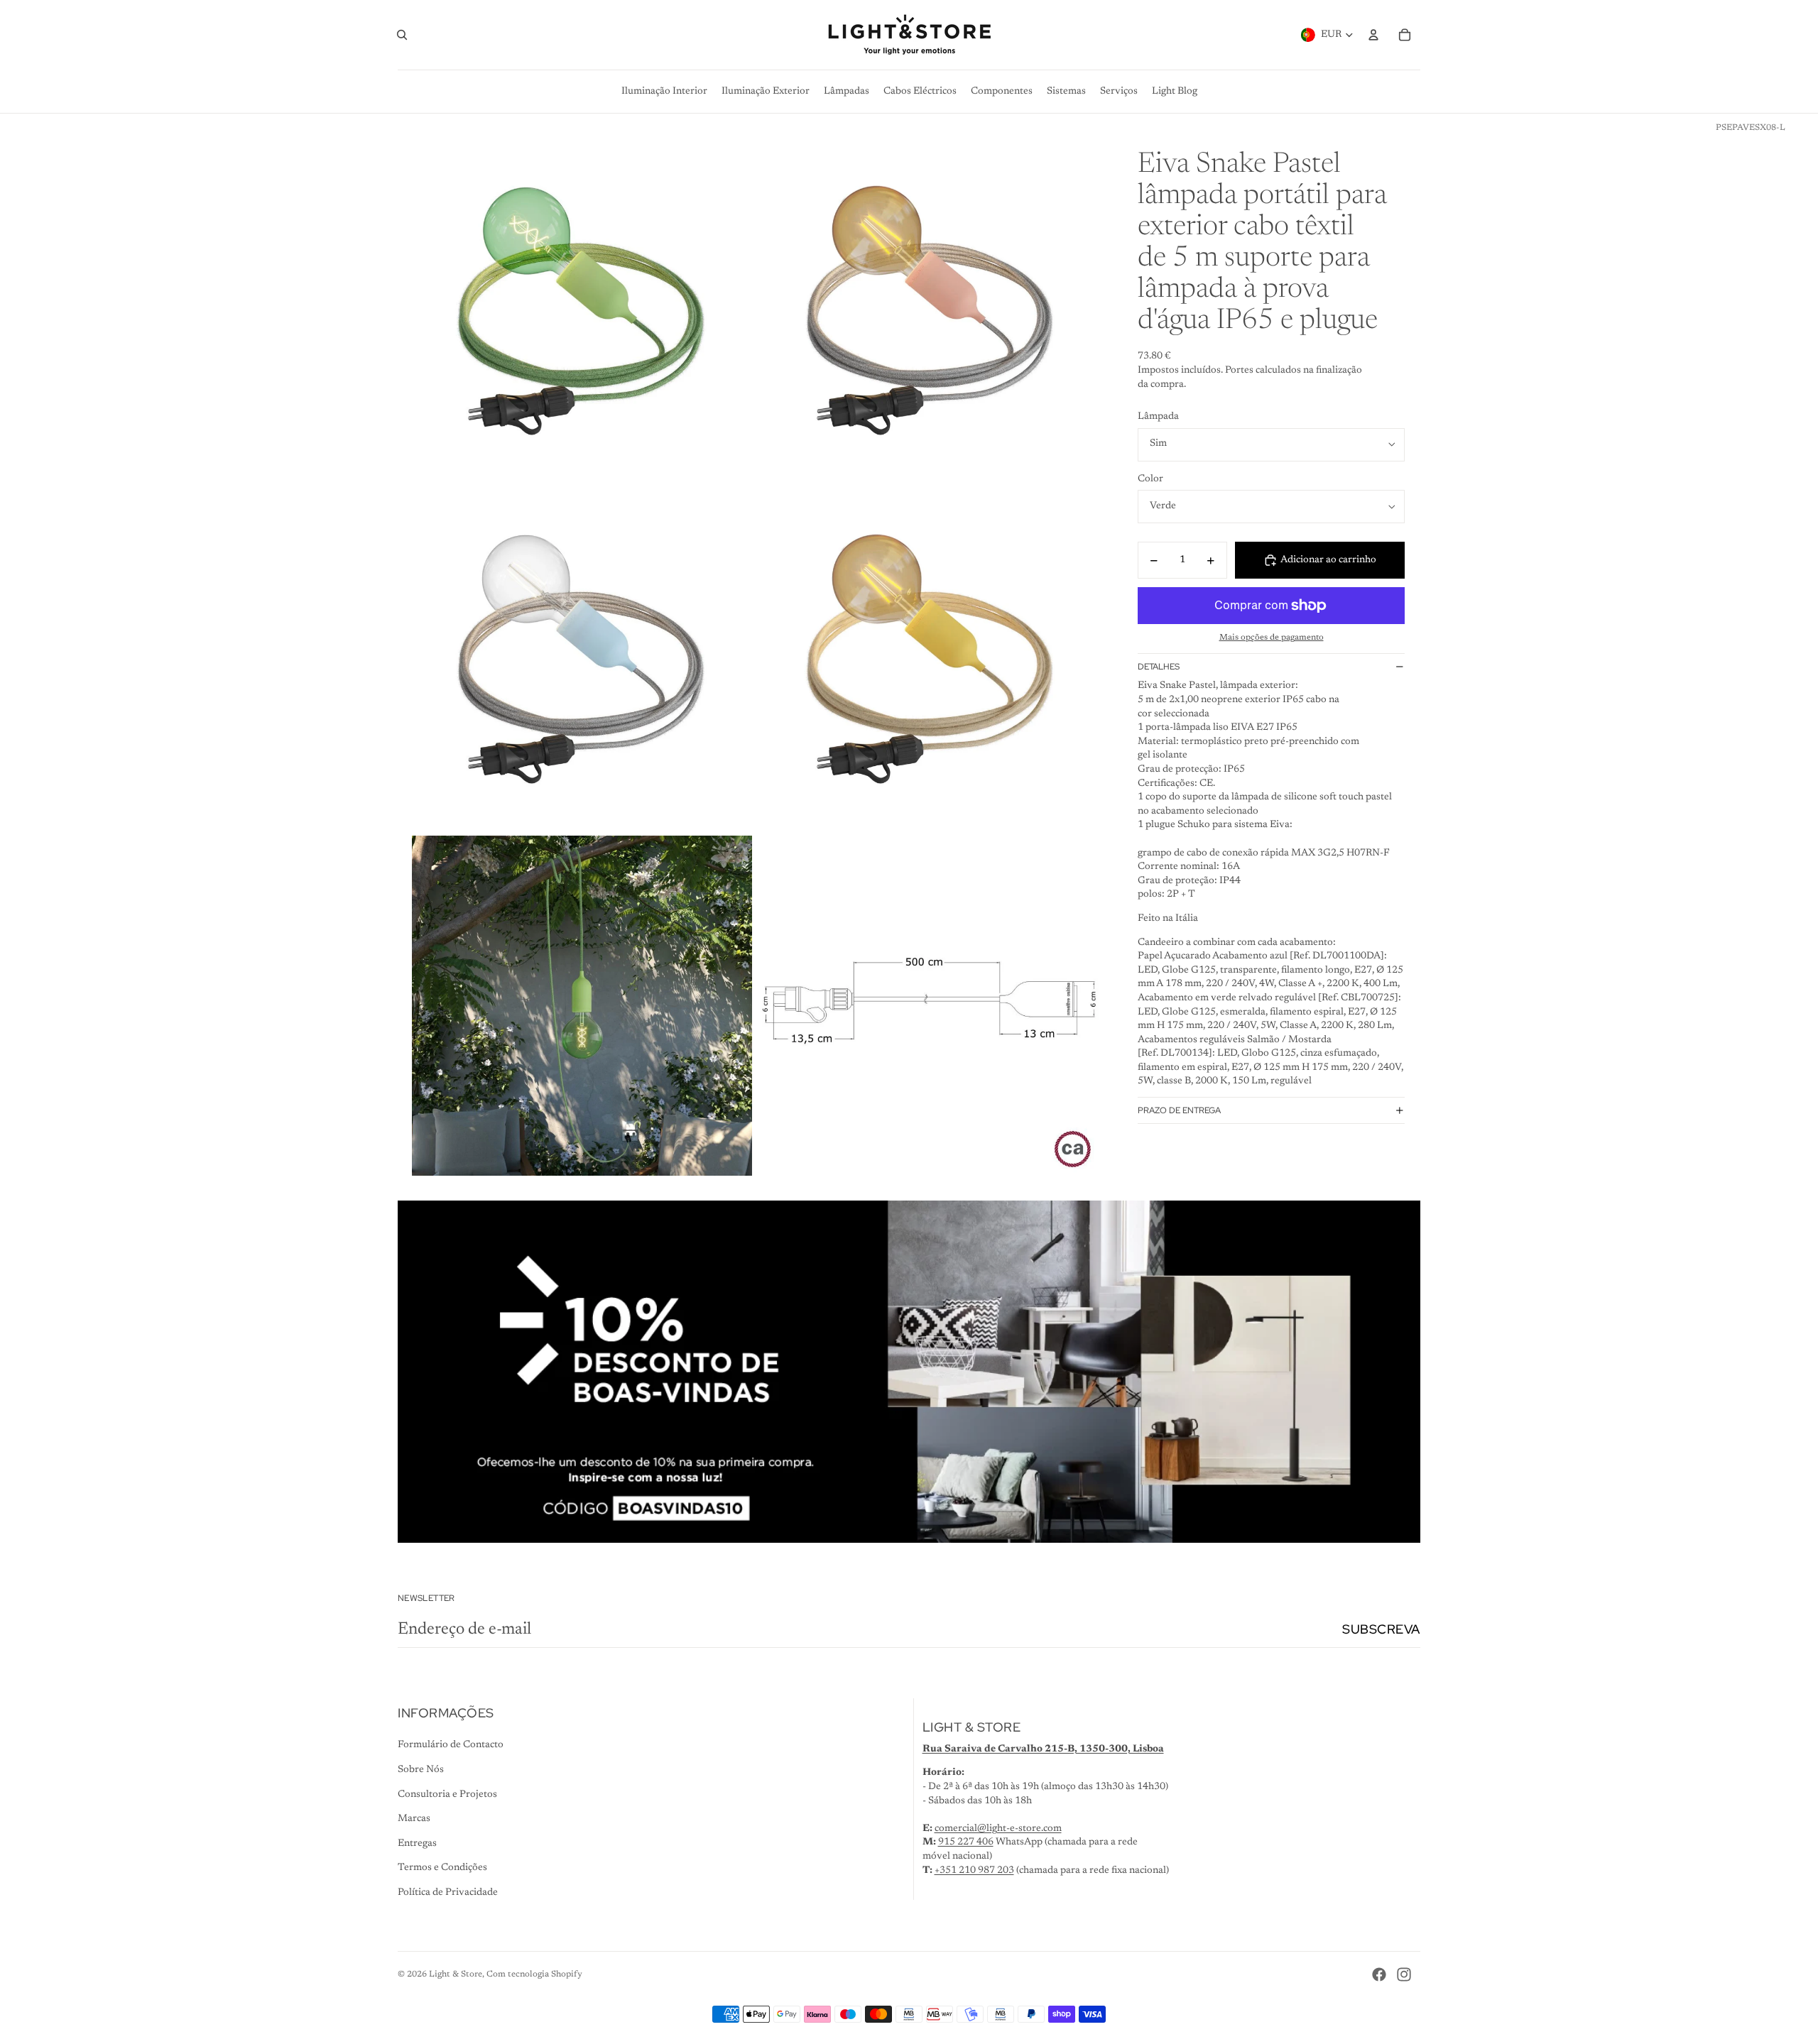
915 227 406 (966, 1842)
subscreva (1381, 1629)
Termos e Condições (442, 1868)
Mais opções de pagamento (1272, 638)
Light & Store (456, 1974)
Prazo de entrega (1179, 1110)
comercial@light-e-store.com (998, 1829)
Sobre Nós (421, 1770)
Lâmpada (1158, 417)
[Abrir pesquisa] (402, 35)
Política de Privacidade (448, 1893)
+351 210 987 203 (974, 1871)
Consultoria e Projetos (447, 1795)
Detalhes (1159, 667)
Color (1150, 479)
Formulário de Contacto (451, 1745)
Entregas (417, 1844)
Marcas (414, 1819)
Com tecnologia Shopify (534, 1974)
